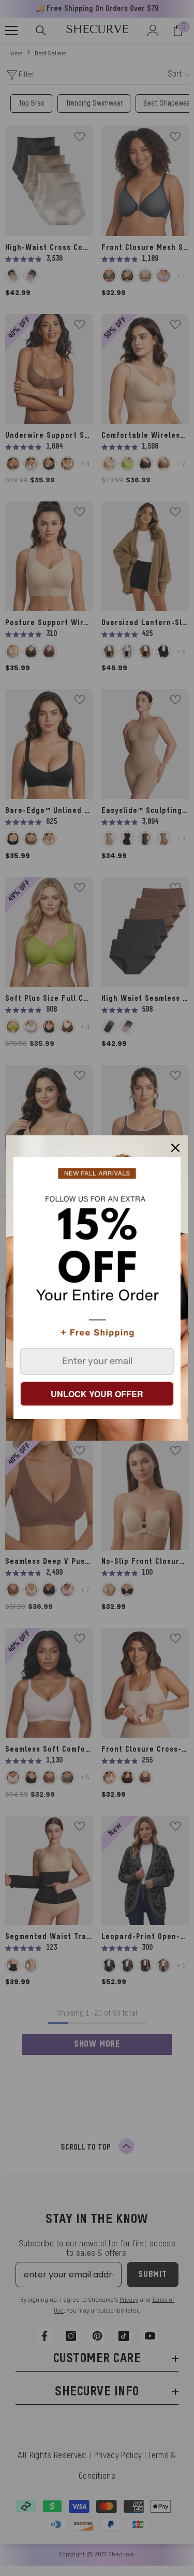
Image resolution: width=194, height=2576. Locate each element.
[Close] (175, 1148)
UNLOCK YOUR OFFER (97, 1394)
